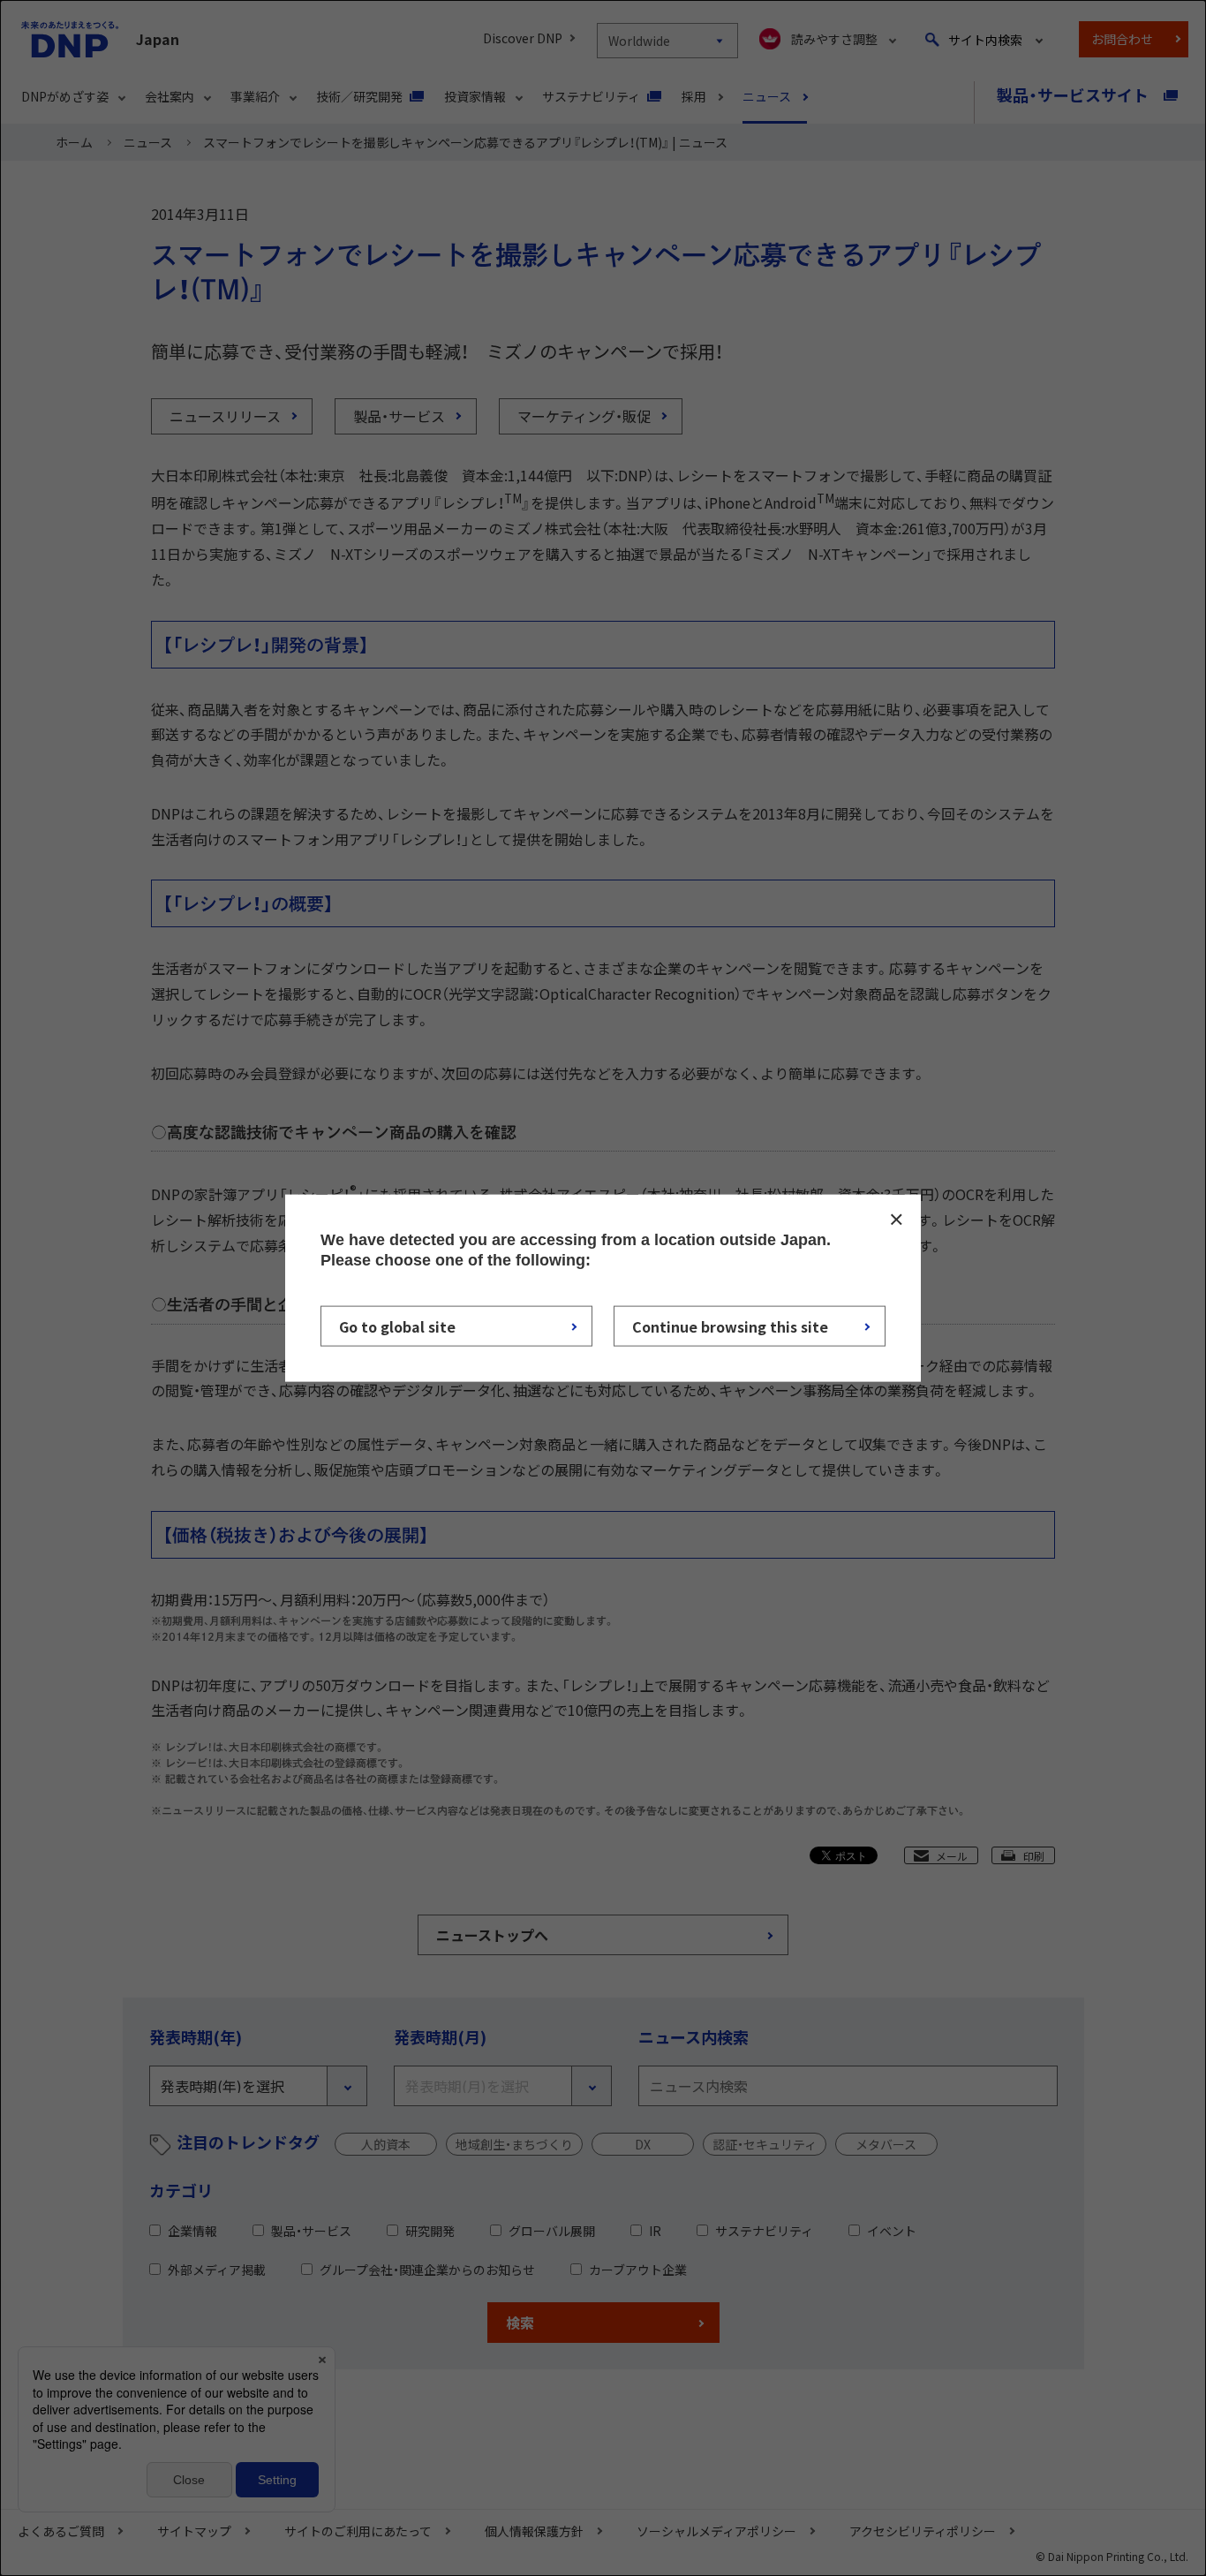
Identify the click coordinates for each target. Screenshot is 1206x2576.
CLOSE (896, 1219)
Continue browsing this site (730, 1326)
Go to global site (397, 1326)
